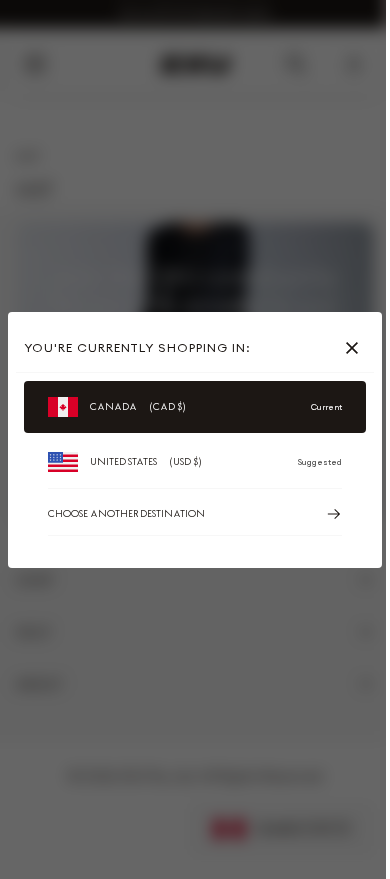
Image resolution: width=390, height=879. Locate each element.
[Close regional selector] (356, 348)
